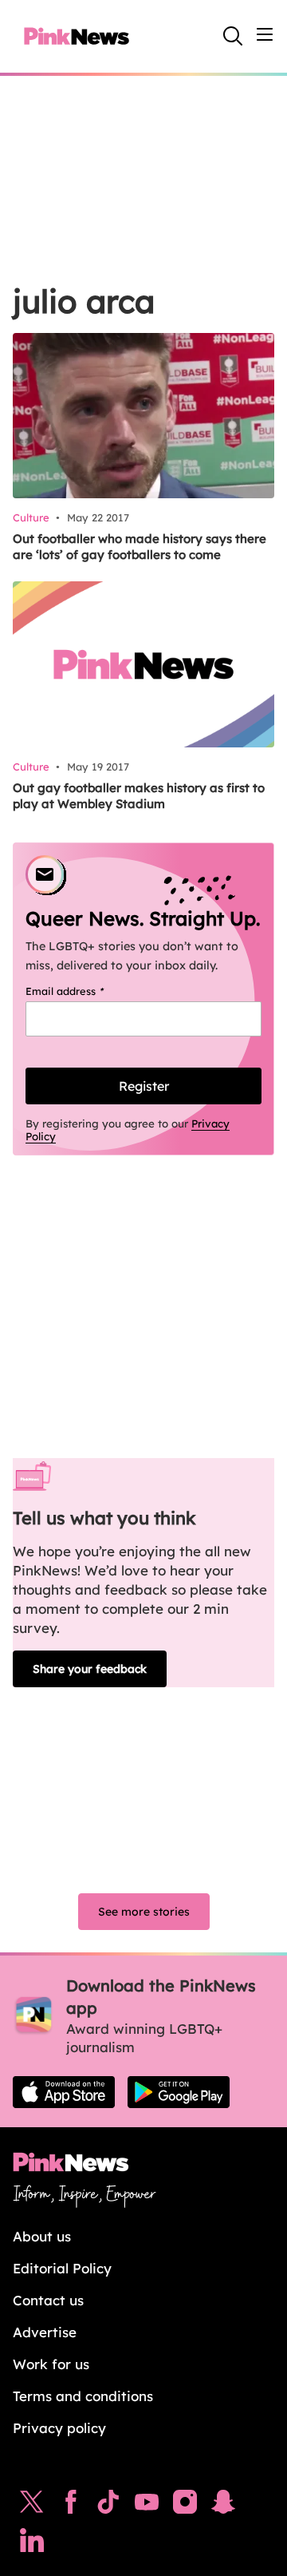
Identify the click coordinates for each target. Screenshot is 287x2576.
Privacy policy (59, 2428)
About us (42, 2236)
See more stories (144, 1912)
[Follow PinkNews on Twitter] (32, 2506)
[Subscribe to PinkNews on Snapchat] (223, 2506)
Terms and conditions (83, 2396)
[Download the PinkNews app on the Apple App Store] (64, 2092)
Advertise (45, 2332)
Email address (85, 991)
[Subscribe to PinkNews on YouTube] (147, 2506)
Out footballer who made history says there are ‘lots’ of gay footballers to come (140, 547)
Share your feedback (90, 1669)
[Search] (233, 36)
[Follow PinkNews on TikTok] (108, 2506)
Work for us (51, 2364)
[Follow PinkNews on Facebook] (71, 2506)
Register (144, 1086)
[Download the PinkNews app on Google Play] (179, 2092)
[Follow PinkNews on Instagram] (185, 2506)
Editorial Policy (62, 2268)
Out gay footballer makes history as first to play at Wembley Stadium (139, 796)
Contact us (48, 2300)
